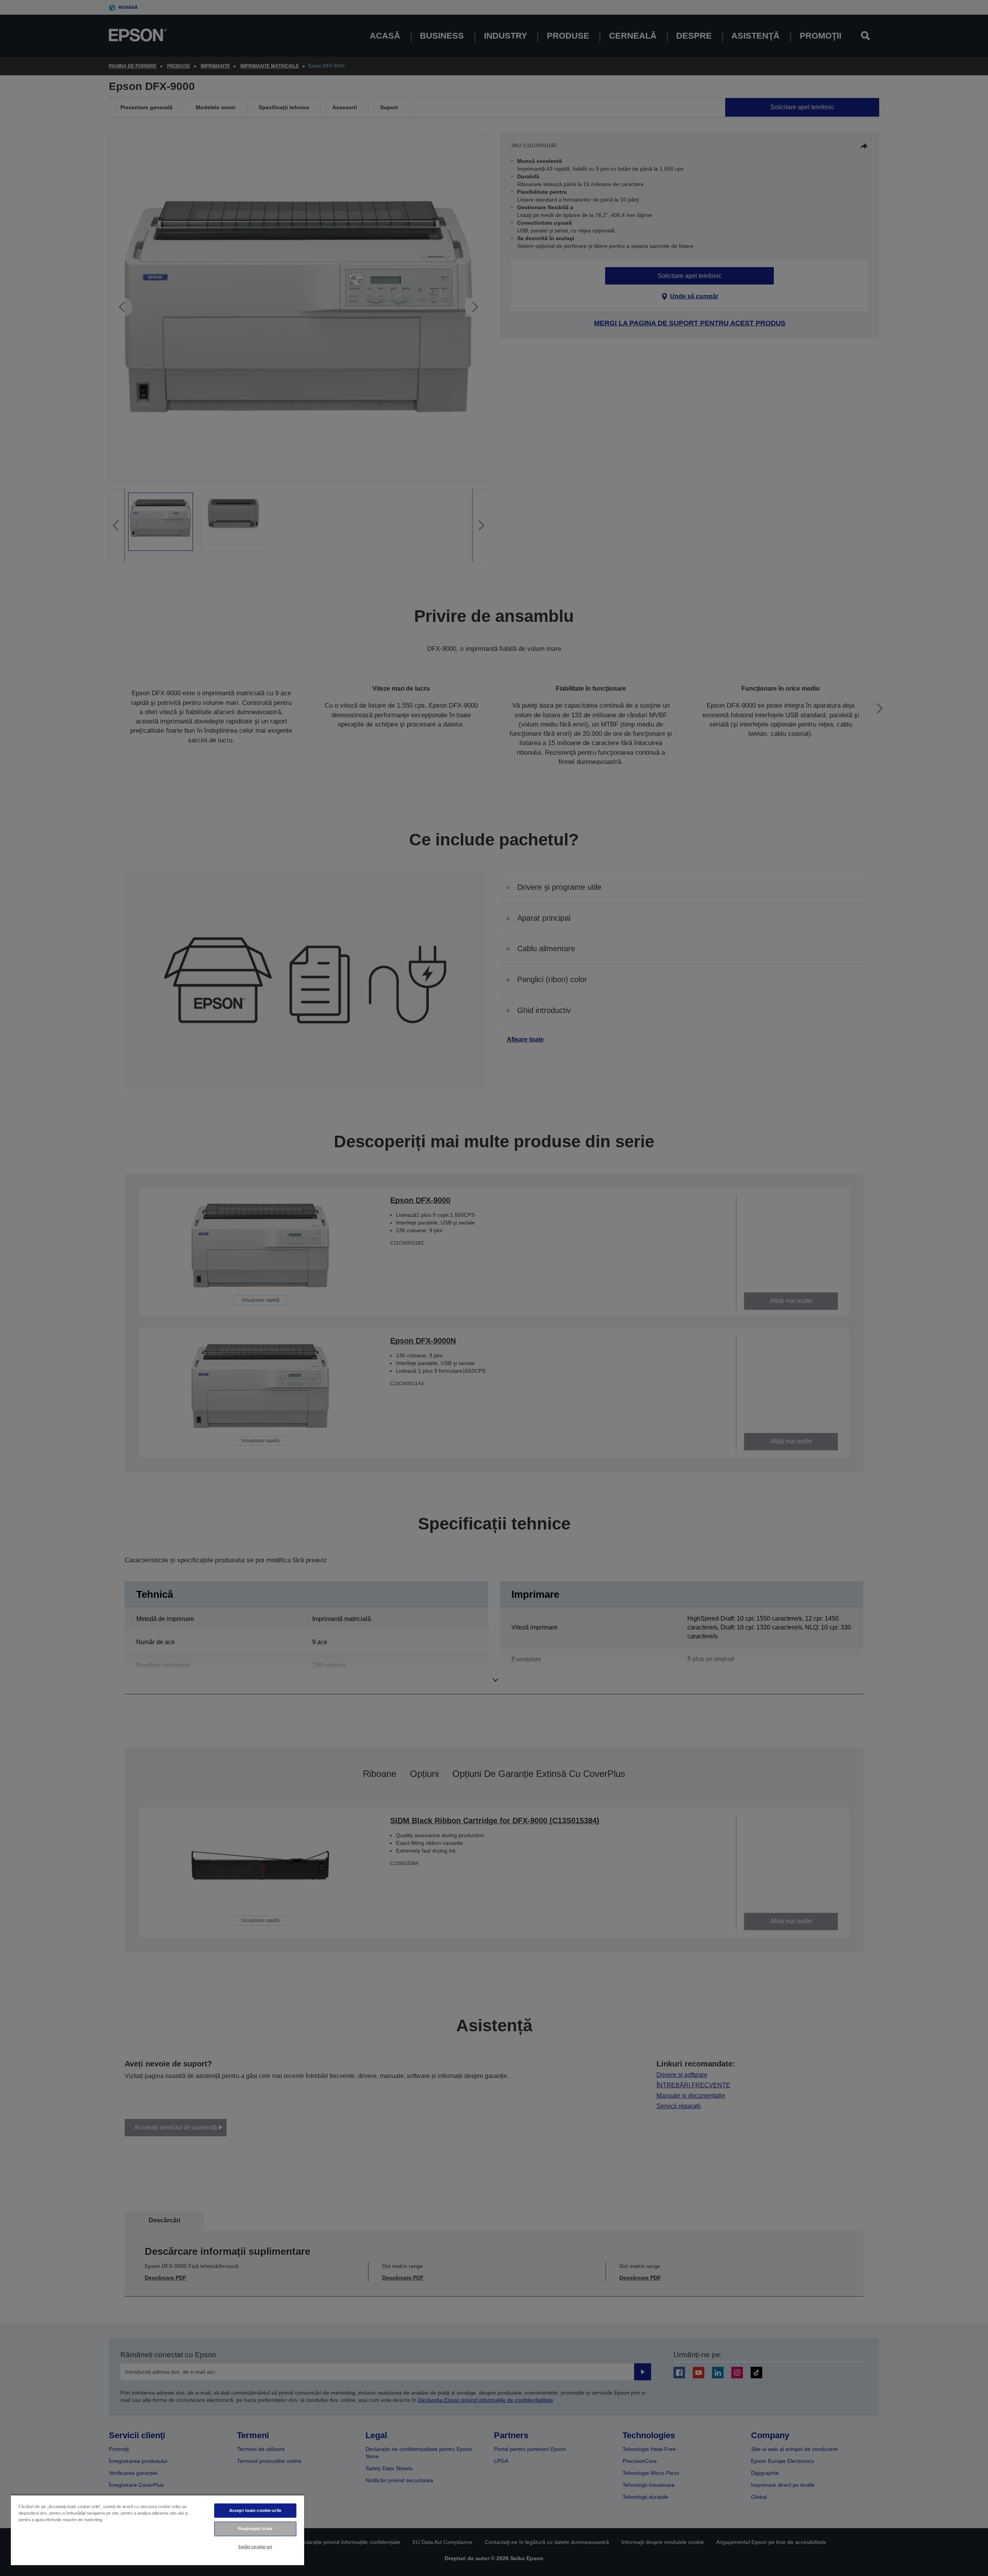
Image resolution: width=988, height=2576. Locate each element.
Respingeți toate (255, 2529)
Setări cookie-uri (255, 2547)
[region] (157, 2530)
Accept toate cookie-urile (255, 2510)
